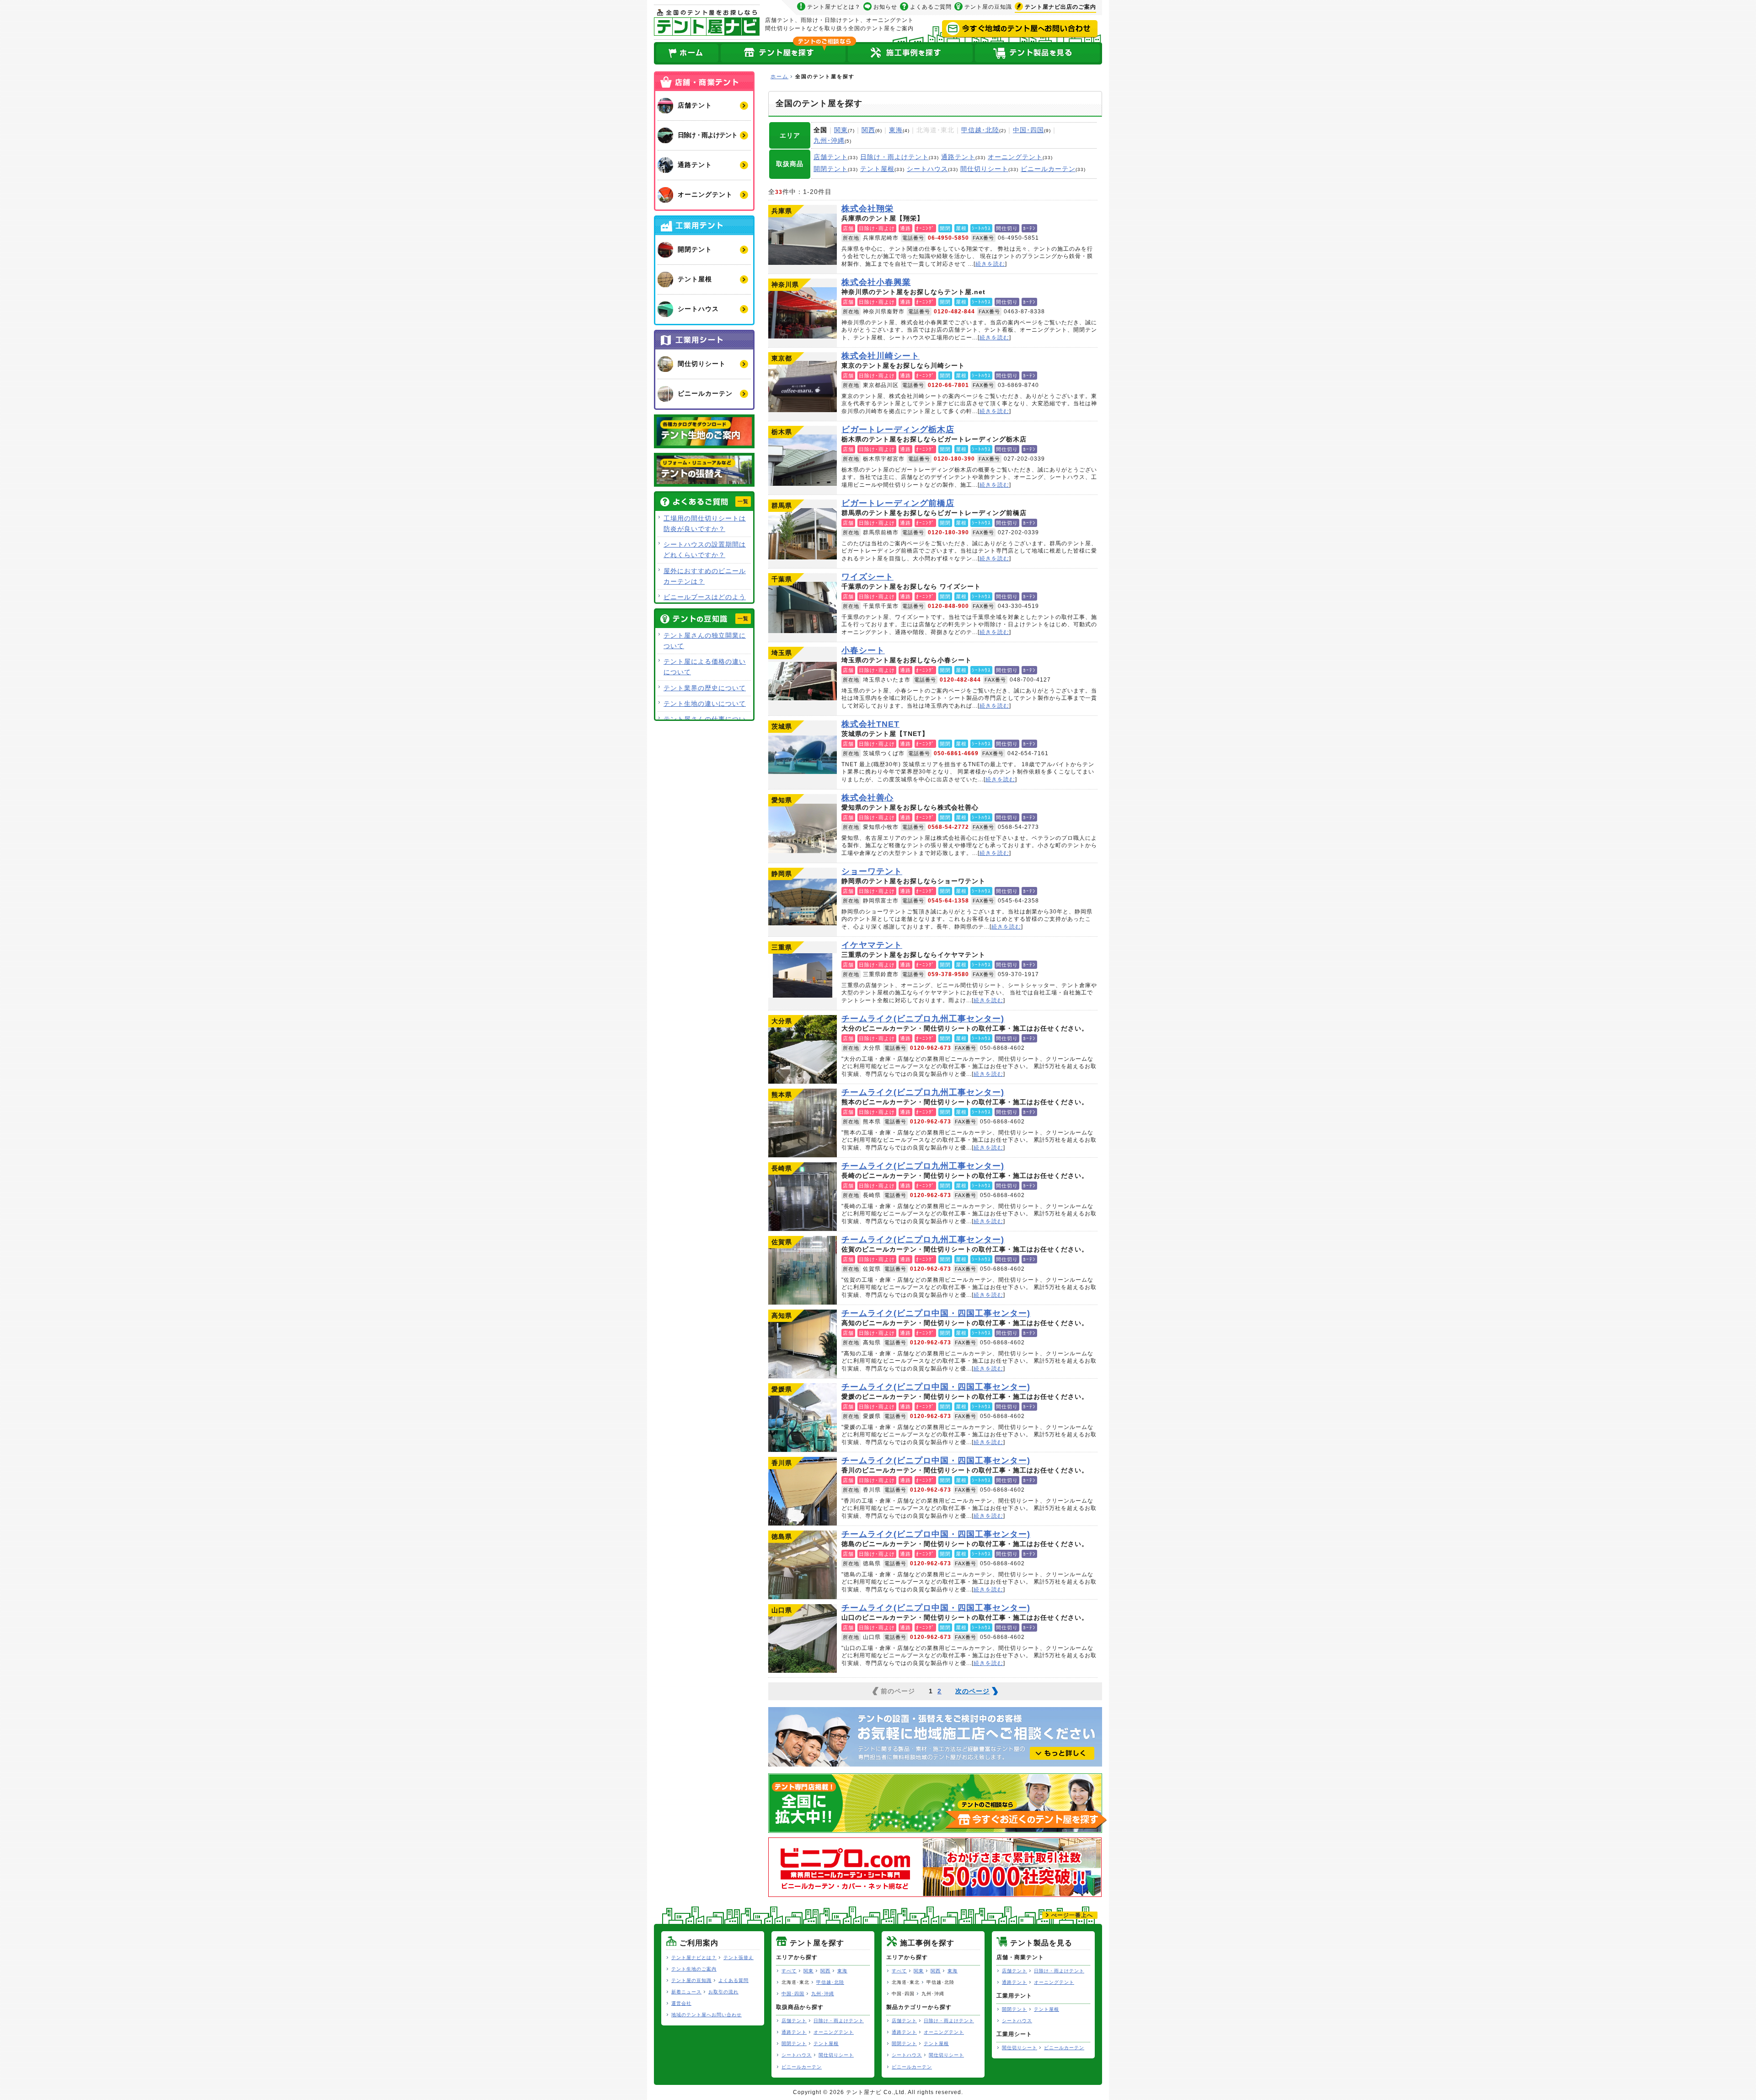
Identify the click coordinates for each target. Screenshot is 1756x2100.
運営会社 (681, 2003)
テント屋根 (877, 169)
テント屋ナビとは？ (834, 7)
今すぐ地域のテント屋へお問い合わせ (1020, 29)
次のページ (972, 1691)
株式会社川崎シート (803, 387)
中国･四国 (1028, 130)
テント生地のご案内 (694, 1969)
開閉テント (831, 169)
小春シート (803, 681)
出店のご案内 (1060, 7)
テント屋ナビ (707, 22)
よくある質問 (733, 1980)
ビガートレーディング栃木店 (803, 460)
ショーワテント (803, 902)
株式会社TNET (803, 755)
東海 (896, 130)
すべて (789, 1971)
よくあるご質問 (931, 7)
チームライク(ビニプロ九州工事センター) (803, 1049)
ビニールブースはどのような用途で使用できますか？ (705, 602)
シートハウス (927, 169)
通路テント (958, 157)
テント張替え (739, 1958)
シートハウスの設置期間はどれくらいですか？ (705, 550)
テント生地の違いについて (705, 704)
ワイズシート (803, 607)
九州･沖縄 (829, 140)
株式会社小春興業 (803, 313)
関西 (868, 130)
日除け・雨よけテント (894, 157)
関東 (841, 130)
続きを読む (990, 264)
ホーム (687, 53)
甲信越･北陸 (980, 130)
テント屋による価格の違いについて (705, 667)
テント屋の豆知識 (988, 7)
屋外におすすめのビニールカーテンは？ (705, 576)
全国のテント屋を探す (783, 53)
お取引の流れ (723, 1992)
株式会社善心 (803, 828)
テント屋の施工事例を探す (910, 53)
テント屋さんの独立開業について (705, 641)
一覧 (743, 501)
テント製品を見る (1038, 53)
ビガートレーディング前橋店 (803, 534)
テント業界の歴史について (705, 688)
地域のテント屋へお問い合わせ (707, 2015)
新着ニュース (686, 1992)
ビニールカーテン (1048, 169)
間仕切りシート (984, 169)
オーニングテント (1015, 157)
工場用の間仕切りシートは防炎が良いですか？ (705, 524)
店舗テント (831, 157)
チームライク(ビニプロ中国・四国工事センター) (803, 1344)
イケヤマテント (803, 976)
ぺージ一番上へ (1072, 1915)
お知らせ (885, 7)
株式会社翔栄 (803, 239)
